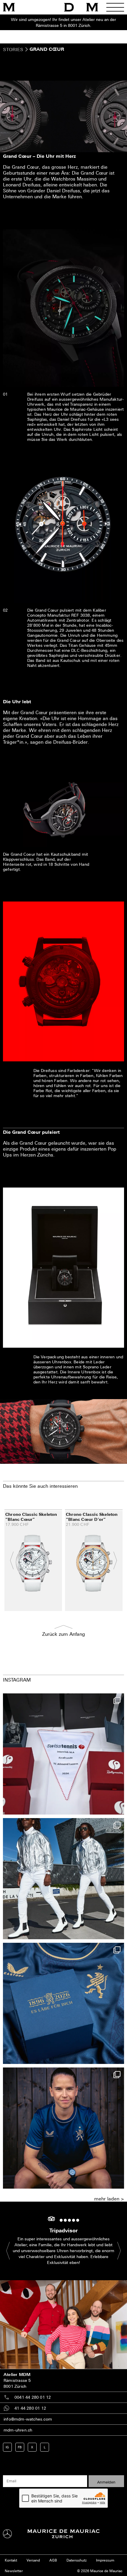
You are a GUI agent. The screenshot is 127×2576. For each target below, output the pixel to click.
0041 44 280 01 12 (33, 2397)
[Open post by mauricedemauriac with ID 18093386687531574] (63, 1754)
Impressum (105, 2560)
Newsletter (14, 2571)
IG (7, 2447)
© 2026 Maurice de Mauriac (100, 2571)
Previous (15, 1560)
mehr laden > (109, 2199)
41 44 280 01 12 (30, 2408)
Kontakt (11, 2560)
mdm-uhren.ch (18, 2430)
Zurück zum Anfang (64, 1634)
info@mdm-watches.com (28, 2419)
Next (112, 1560)
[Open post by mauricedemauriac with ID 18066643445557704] (63, 1879)
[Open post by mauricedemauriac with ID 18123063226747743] (63, 2128)
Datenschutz (76, 2560)
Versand (33, 2560)
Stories (13, 49)
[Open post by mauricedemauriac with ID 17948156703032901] (63, 2003)
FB (20, 2447)
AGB (53, 2560)
